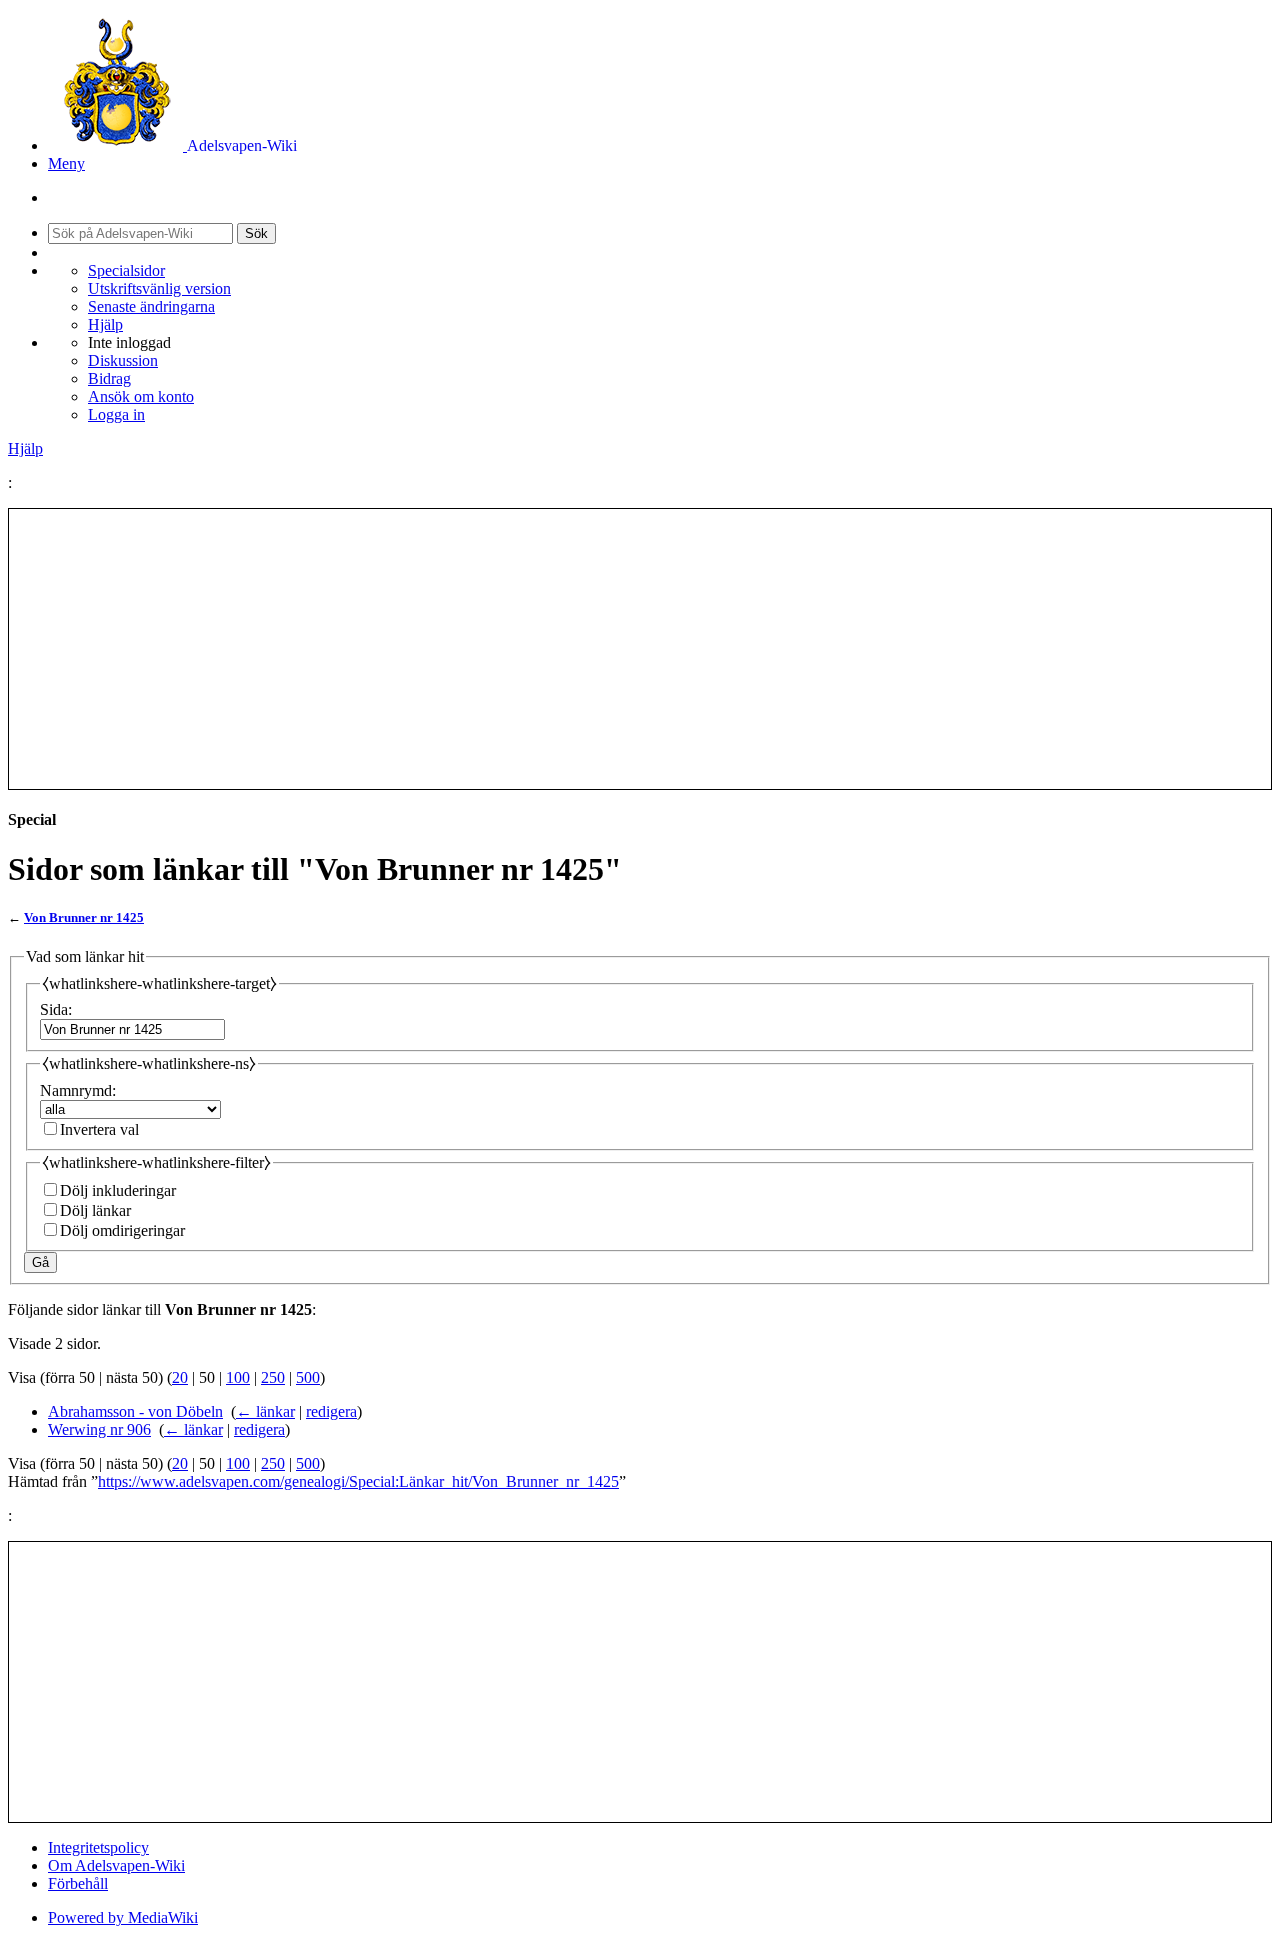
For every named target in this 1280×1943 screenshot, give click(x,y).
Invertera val (99, 1129)
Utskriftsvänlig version (159, 288)
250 (273, 1377)
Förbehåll (78, 1883)
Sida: (56, 1009)
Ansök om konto (141, 396)
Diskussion (123, 360)
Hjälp (105, 324)
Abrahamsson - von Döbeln (135, 1411)
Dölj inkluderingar (118, 1190)
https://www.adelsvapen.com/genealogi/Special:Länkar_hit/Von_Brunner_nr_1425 (358, 1481)
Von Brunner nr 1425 (84, 917)
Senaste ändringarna (151, 306)
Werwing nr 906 (99, 1429)
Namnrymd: (78, 1090)
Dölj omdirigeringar (122, 1230)
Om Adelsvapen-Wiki (116, 1865)
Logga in (116, 414)
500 (308, 1377)
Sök (256, 233)
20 (180, 1377)
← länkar (265, 1411)
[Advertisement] (640, 649)
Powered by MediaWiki (123, 1917)
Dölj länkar (95, 1210)
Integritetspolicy (98, 1847)
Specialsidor (126, 270)
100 (238, 1377)
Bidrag (109, 378)
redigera (331, 1411)
